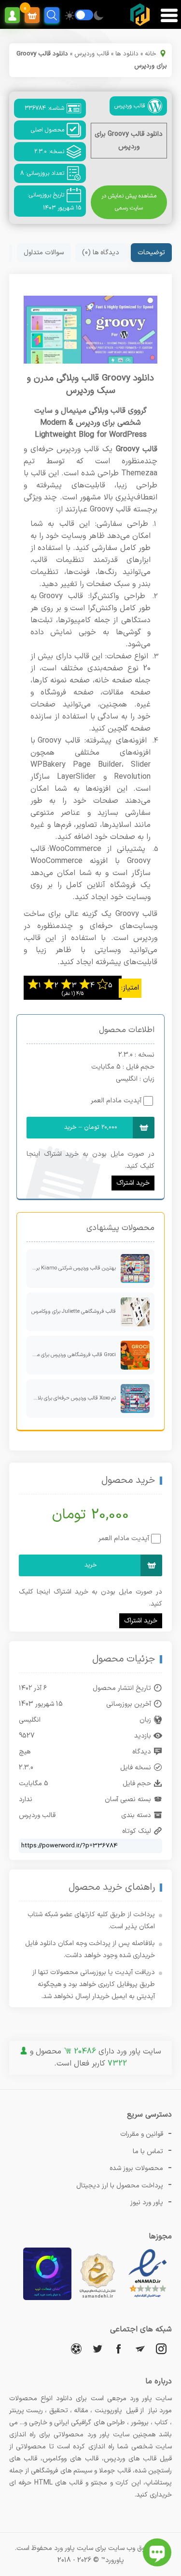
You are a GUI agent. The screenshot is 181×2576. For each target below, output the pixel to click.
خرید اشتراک (133, 1183)
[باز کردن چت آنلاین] (157, 2552)
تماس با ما (148, 2151)
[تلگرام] (140, 2348)
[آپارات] (76, 2348)
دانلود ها (127, 54)
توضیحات (151, 253)
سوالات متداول (44, 253)
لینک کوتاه (137, 1831)
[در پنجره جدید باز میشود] (148, 2298)
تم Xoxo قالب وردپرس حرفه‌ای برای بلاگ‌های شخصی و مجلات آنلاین (71, 1398)
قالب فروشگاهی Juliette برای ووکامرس (74, 1312)
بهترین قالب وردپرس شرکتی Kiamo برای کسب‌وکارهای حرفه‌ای (71, 1268)
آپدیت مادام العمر (116, 1101)
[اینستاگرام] (161, 2348)
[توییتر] (97, 2348)
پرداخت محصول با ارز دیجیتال (120, 2186)
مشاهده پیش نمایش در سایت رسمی (129, 202)
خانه (151, 54)
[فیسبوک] (119, 2348)
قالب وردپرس (92, 54)
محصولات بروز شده (136, 2168)
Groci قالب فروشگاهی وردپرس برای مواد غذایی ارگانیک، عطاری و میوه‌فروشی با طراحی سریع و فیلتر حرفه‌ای (71, 1355)
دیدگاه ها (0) (101, 253)
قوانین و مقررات (142, 2134)
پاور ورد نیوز (147, 2203)
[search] (52, 15)
